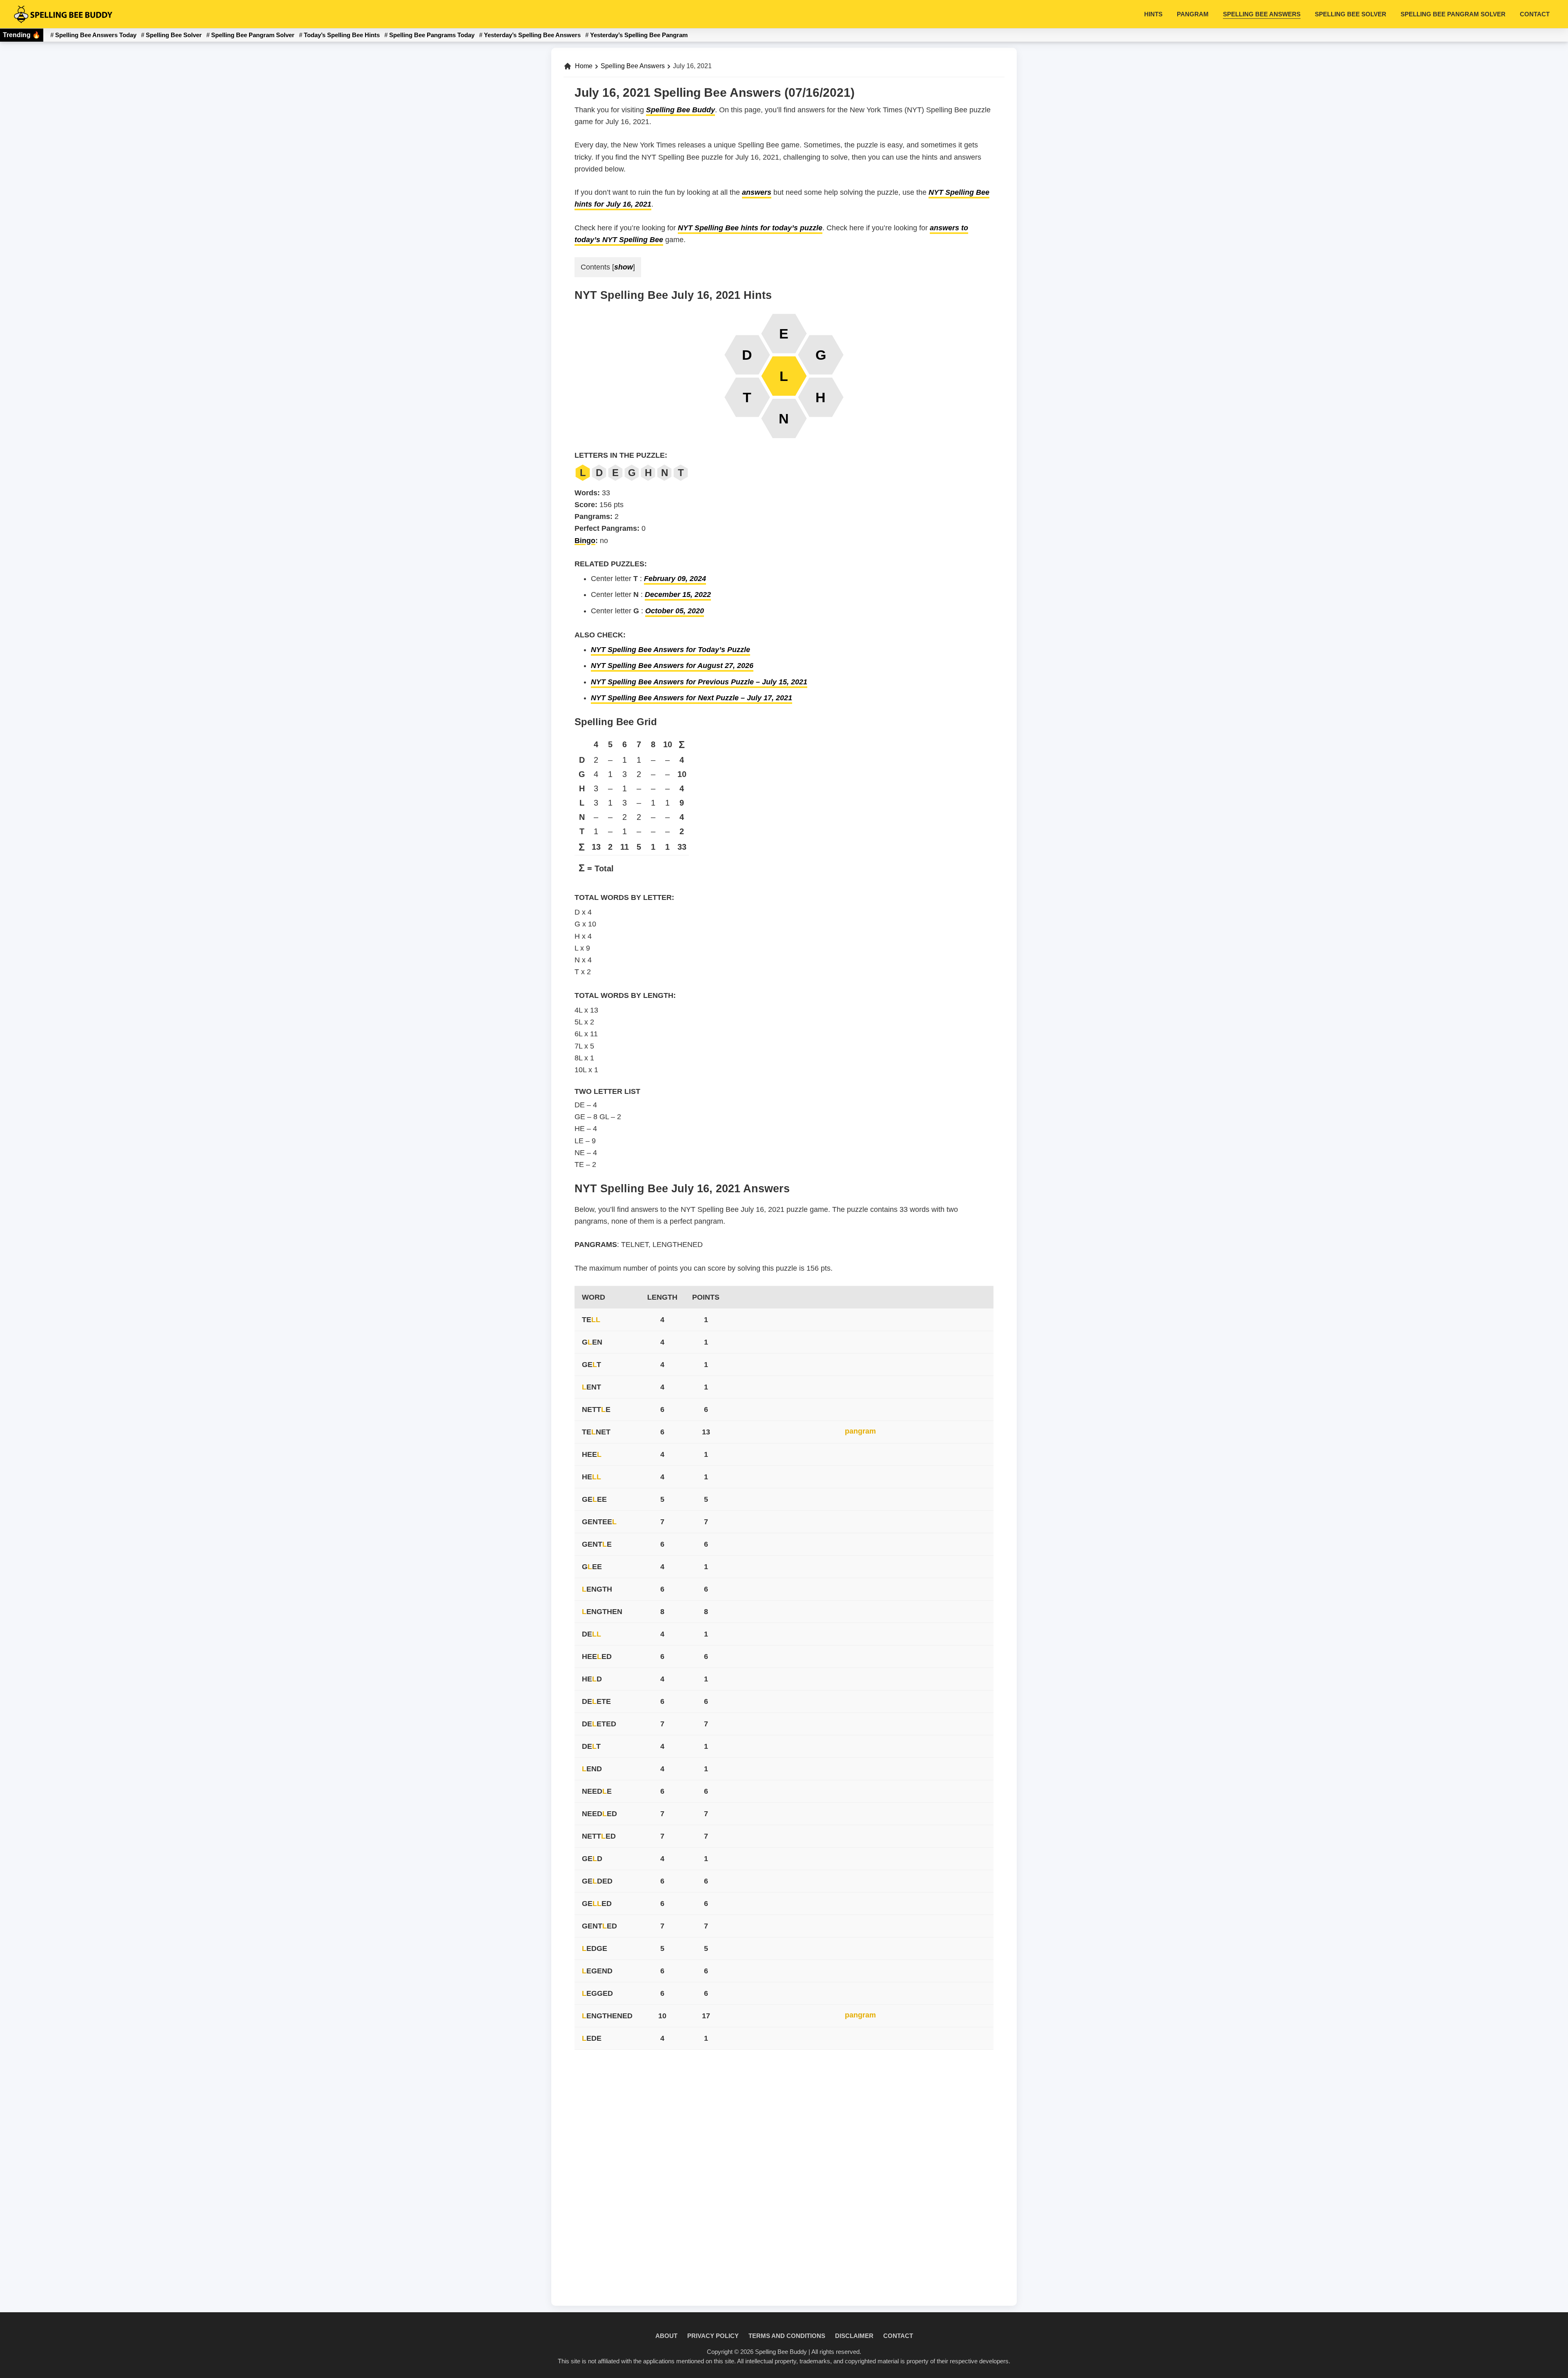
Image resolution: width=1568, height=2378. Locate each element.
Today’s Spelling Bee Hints (342, 35)
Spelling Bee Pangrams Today (432, 35)
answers (757, 192)
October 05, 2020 (675, 611)
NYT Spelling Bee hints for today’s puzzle (750, 228)
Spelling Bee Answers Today (96, 35)
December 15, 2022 (678, 594)
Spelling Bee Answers (633, 66)
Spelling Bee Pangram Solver (253, 35)
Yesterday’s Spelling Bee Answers (532, 35)
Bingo (585, 541)
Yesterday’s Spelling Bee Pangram (639, 35)
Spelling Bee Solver (174, 35)
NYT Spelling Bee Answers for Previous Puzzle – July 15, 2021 (699, 682)
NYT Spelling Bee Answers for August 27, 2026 (672, 666)
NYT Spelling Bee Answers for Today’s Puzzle (670, 650)
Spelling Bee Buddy (680, 110)
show (624, 267)
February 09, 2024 (675, 579)
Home (584, 66)
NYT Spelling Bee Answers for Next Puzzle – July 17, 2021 (692, 698)
